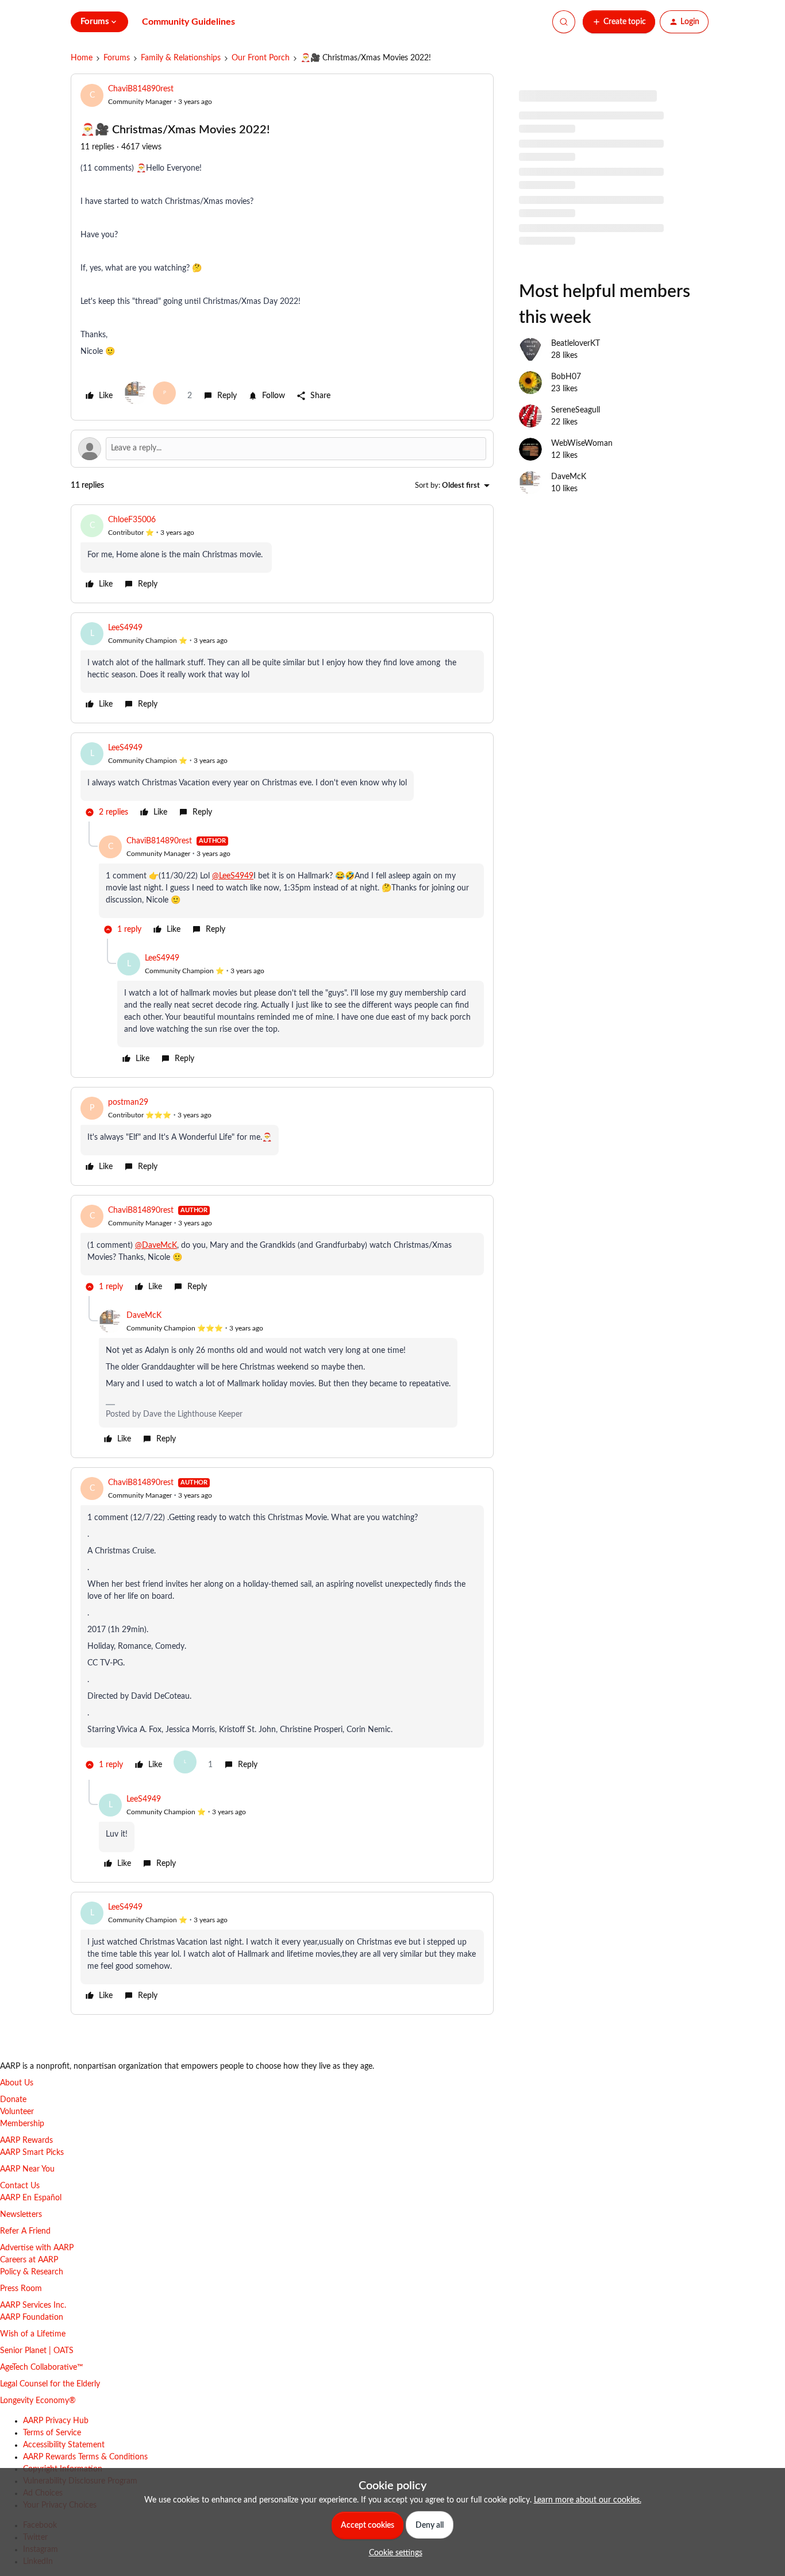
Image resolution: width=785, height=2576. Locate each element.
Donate (13, 2100)
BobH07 (566, 377)
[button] (619, 22)
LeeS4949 (125, 628)
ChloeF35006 (132, 520)
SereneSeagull (576, 410)
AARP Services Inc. (33, 2305)
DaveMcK (144, 1316)
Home (82, 58)
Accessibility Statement (64, 2445)
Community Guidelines (188, 22)
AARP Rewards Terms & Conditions (85, 2457)
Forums (117, 58)
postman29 (128, 1102)
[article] (282, 554)
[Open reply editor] (282, 449)
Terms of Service (52, 2433)
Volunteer (17, 2112)
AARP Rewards (26, 2141)
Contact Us (20, 2186)
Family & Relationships (181, 58)
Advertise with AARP (37, 2248)
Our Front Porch (261, 58)
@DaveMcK (156, 1245)
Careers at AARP (29, 2260)
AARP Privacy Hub (56, 2421)
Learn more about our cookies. (588, 2500)
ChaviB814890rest (141, 89)
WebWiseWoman (582, 444)
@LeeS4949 (233, 876)
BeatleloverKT (576, 344)
